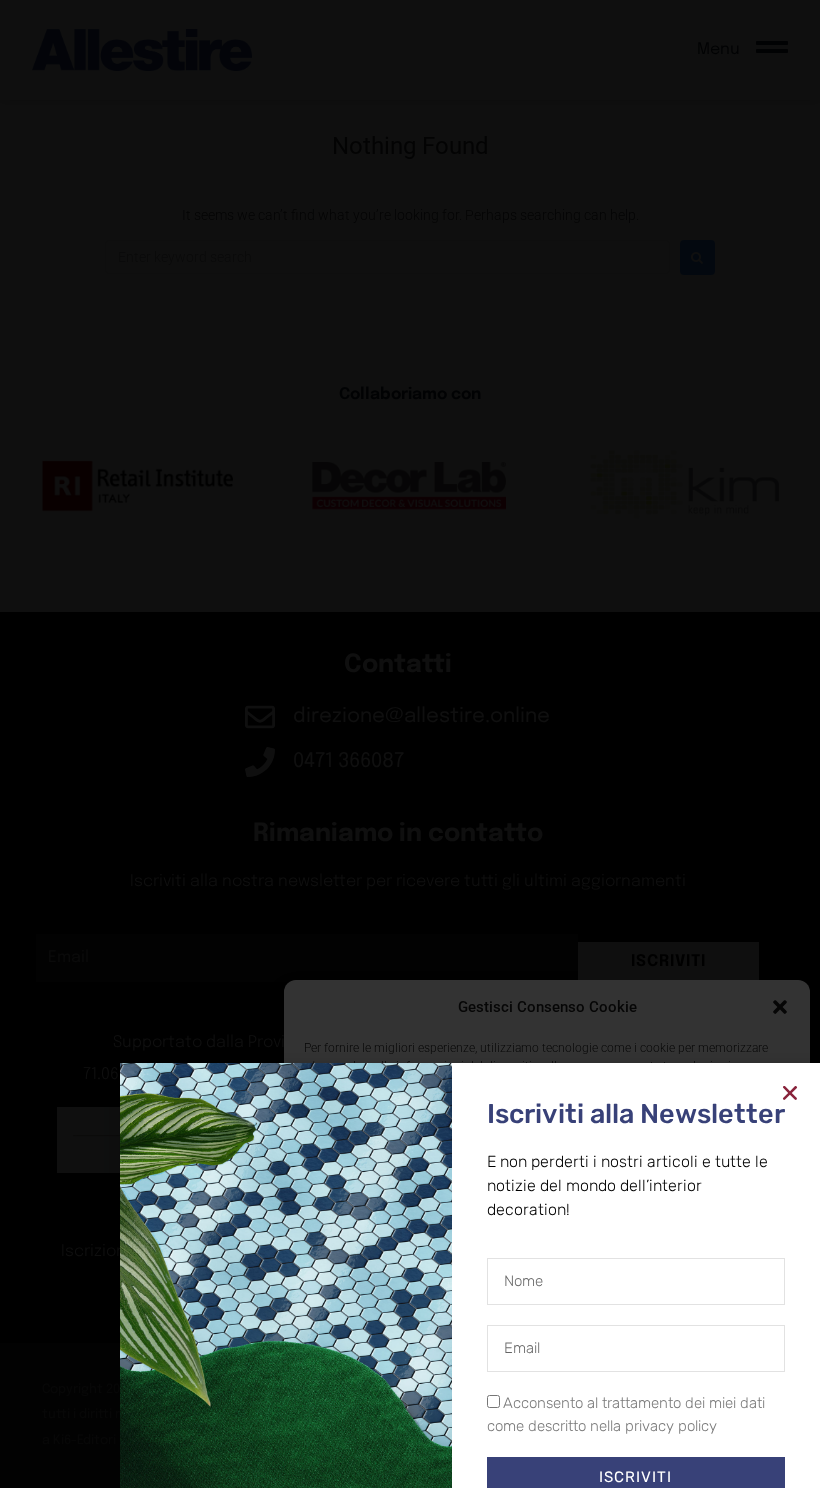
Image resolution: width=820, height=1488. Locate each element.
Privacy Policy (583, 1453)
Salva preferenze (702, 1408)
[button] (780, 1007)
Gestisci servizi (353, 1355)
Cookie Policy (501, 1453)
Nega (532, 1408)
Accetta (377, 1408)
